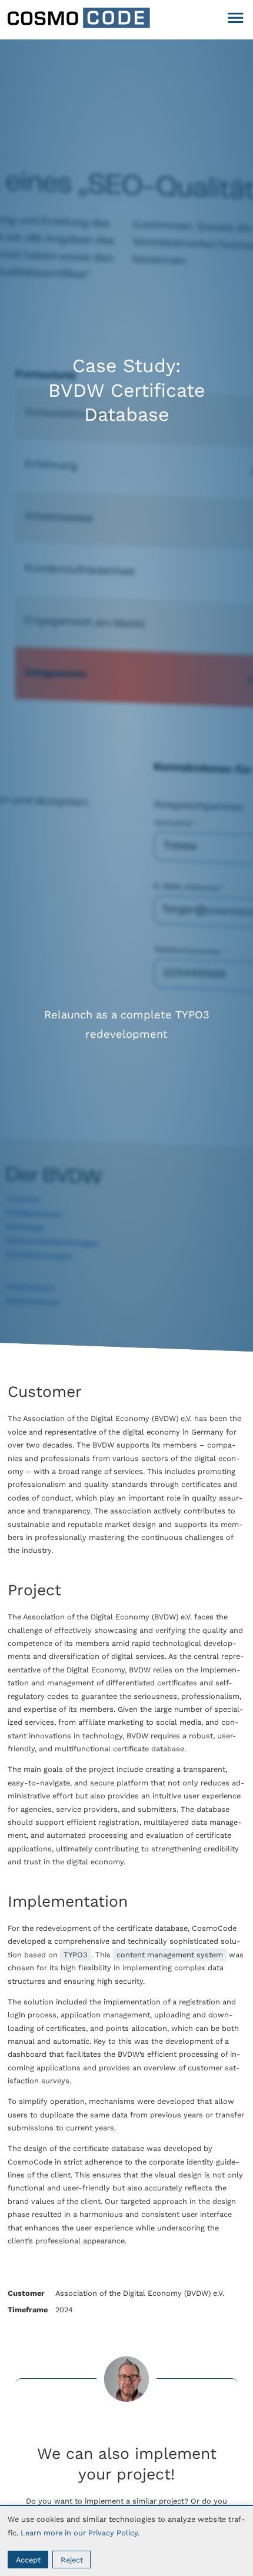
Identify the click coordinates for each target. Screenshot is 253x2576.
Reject (72, 2560)
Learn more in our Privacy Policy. (80, 2533)
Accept (28, 2560)
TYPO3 (75, 1955)
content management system (170, 1955)
